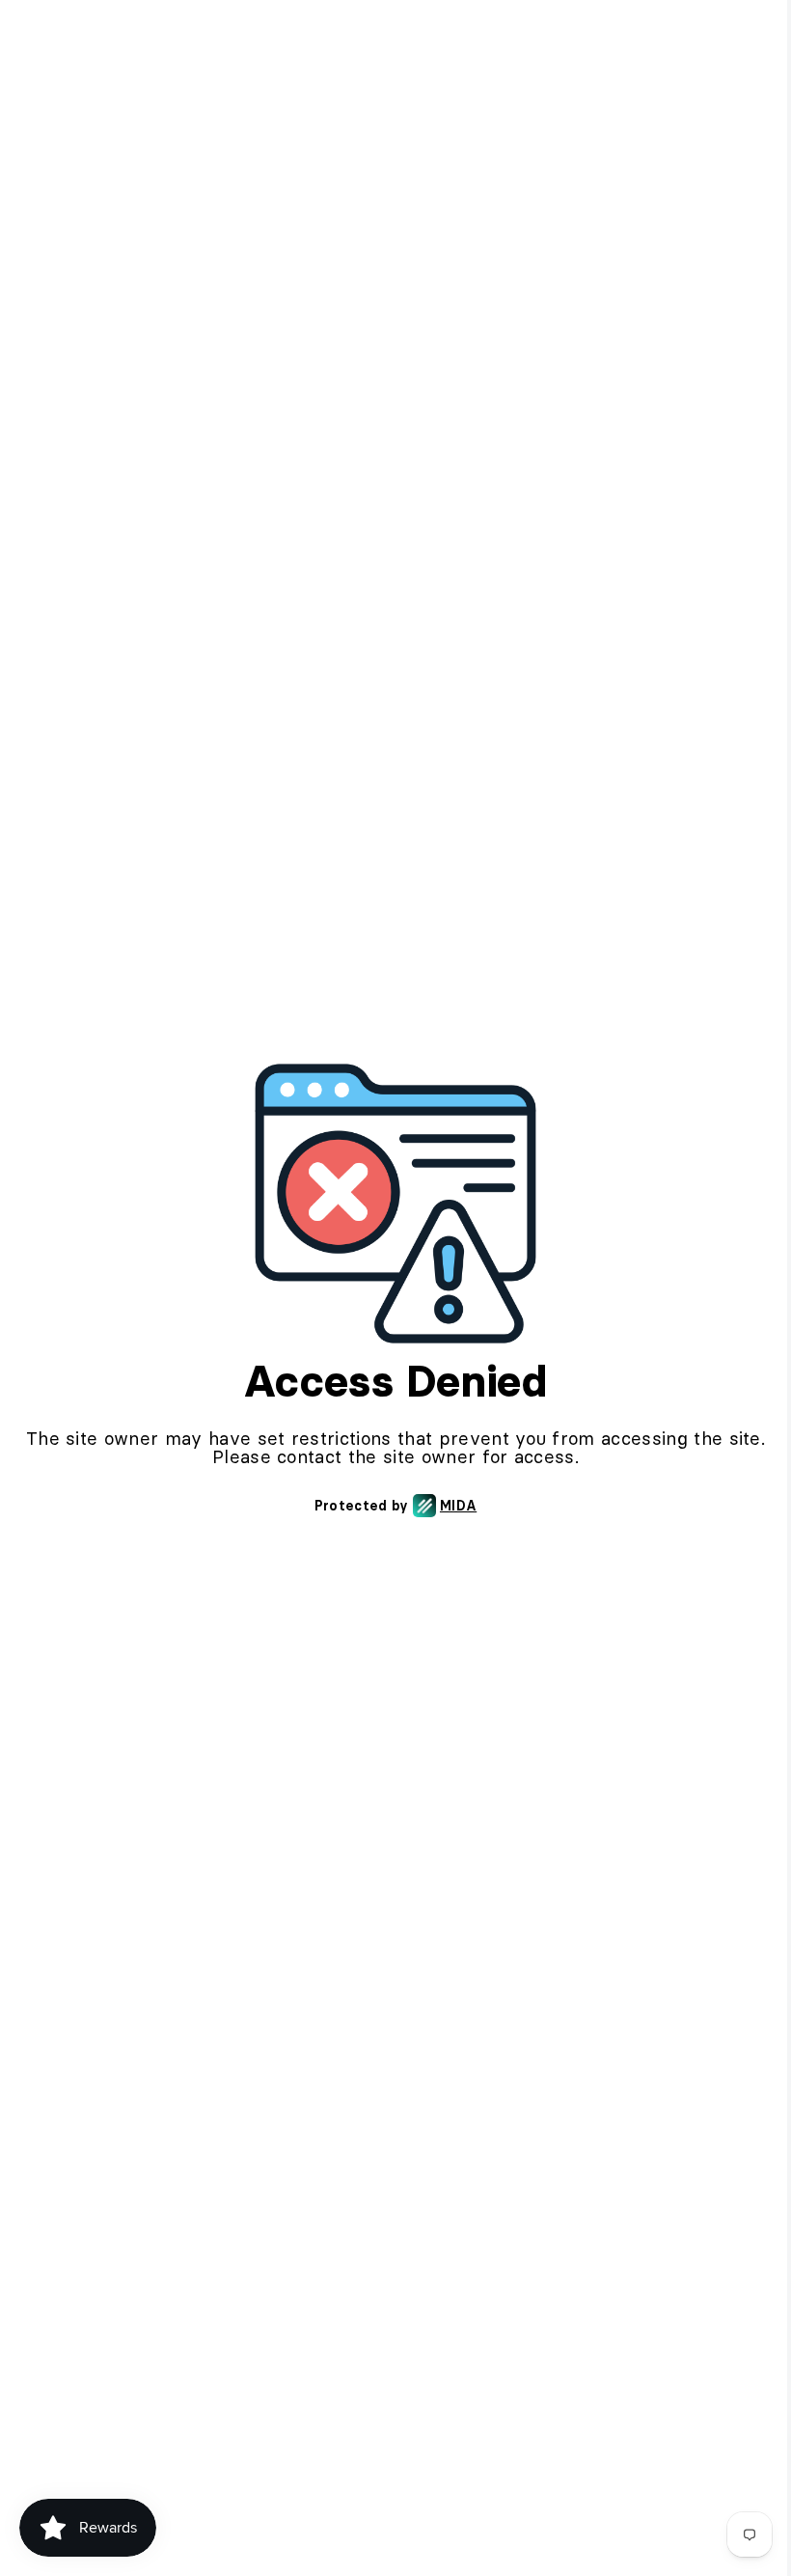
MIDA (458, 1506)
